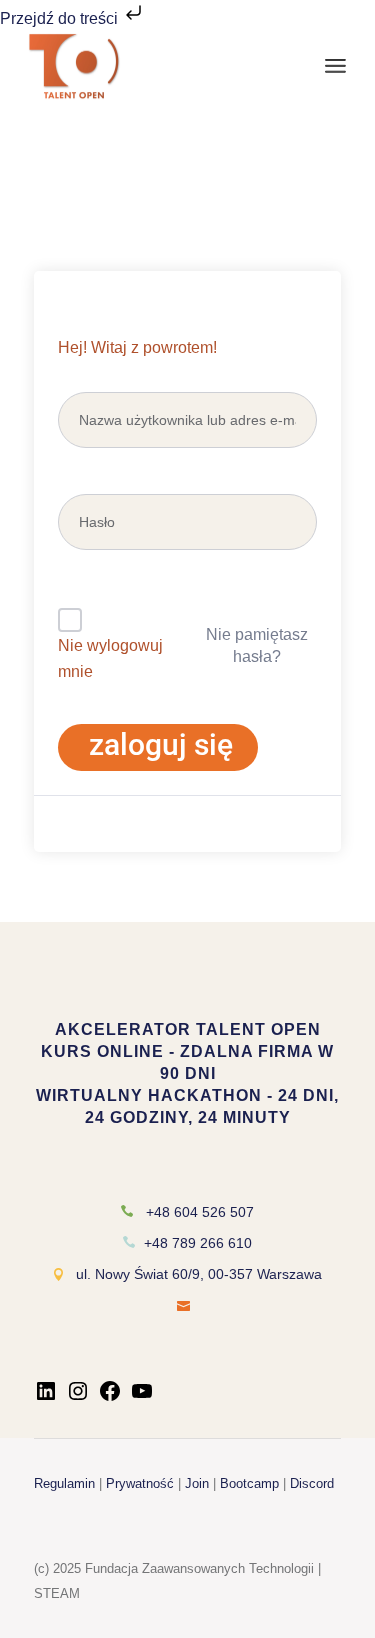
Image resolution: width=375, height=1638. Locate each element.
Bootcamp (249, 1483)
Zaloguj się (161, 744)
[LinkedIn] (46, 1397)
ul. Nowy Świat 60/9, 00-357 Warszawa (199, 1274)
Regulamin (64, 1483)
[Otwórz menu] (335, 66)
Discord (312, 1483)
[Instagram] (78, 1397)
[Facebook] (110, 1397)
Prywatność (140, 1483)
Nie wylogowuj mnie (110, 658)
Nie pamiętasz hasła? (257, 645)
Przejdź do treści (61, 18)
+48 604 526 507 (200, 1212)
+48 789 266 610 (198, 1243)
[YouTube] (142, 1397)
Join (197, 1483)
